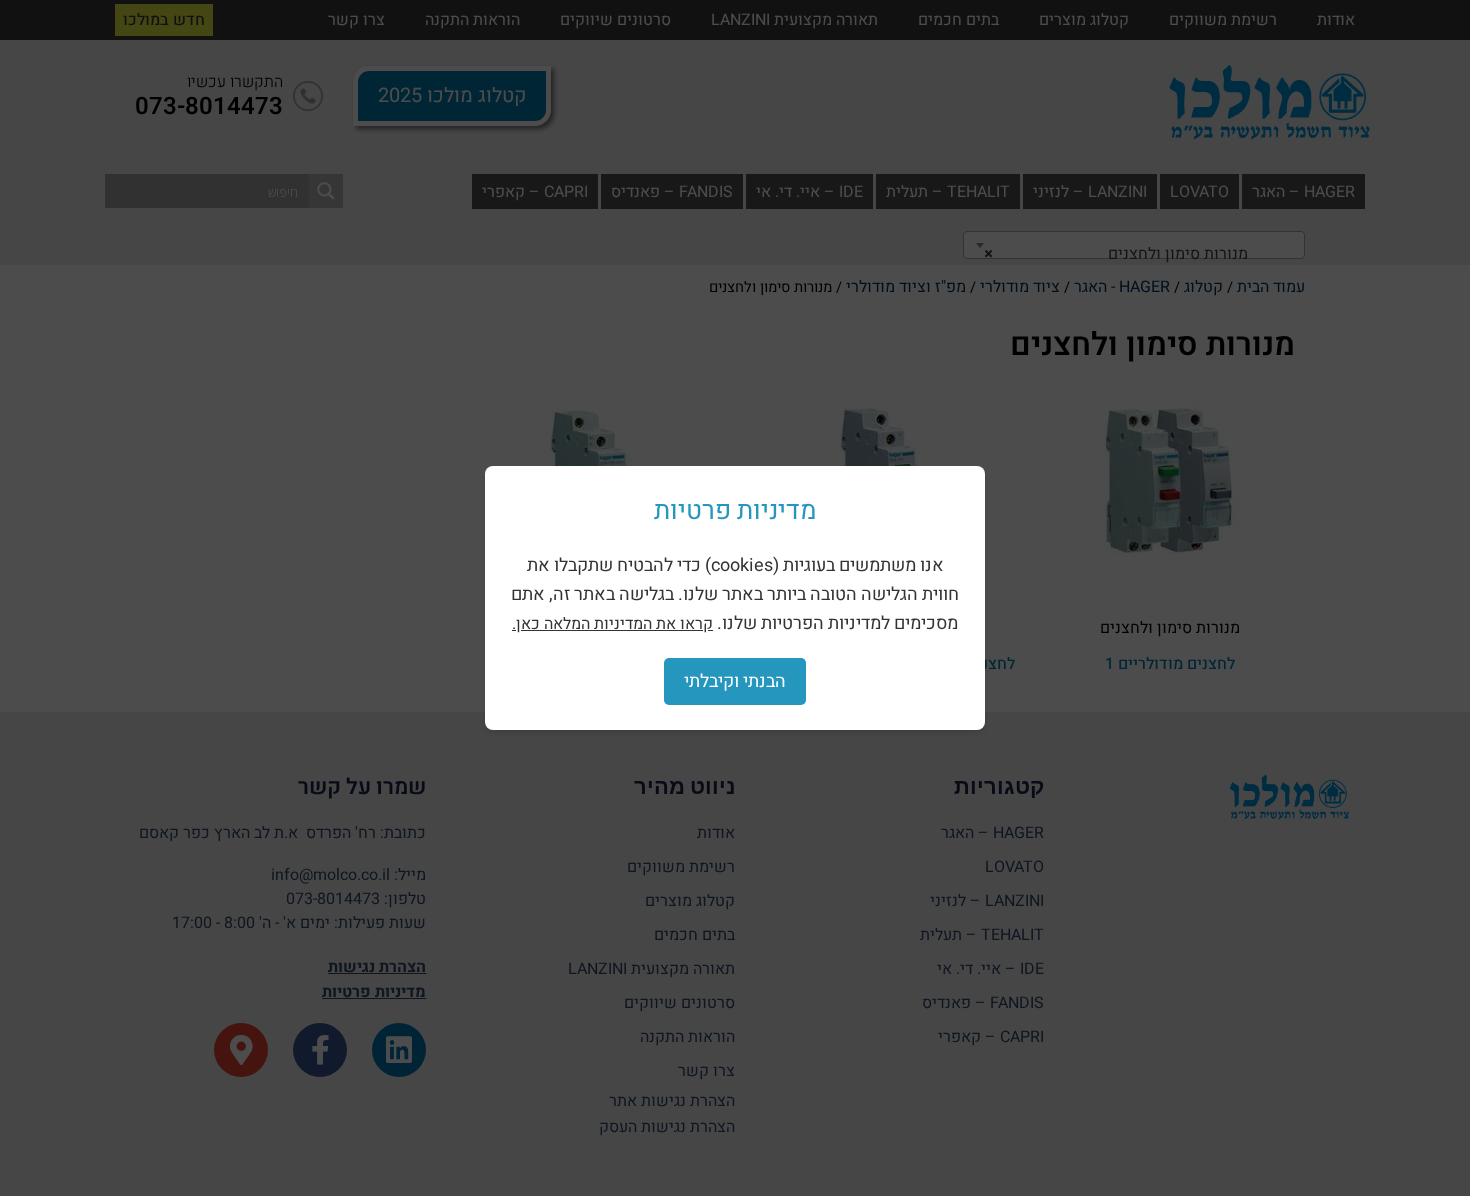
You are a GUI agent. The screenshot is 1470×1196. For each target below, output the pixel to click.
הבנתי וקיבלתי (735, 681)
